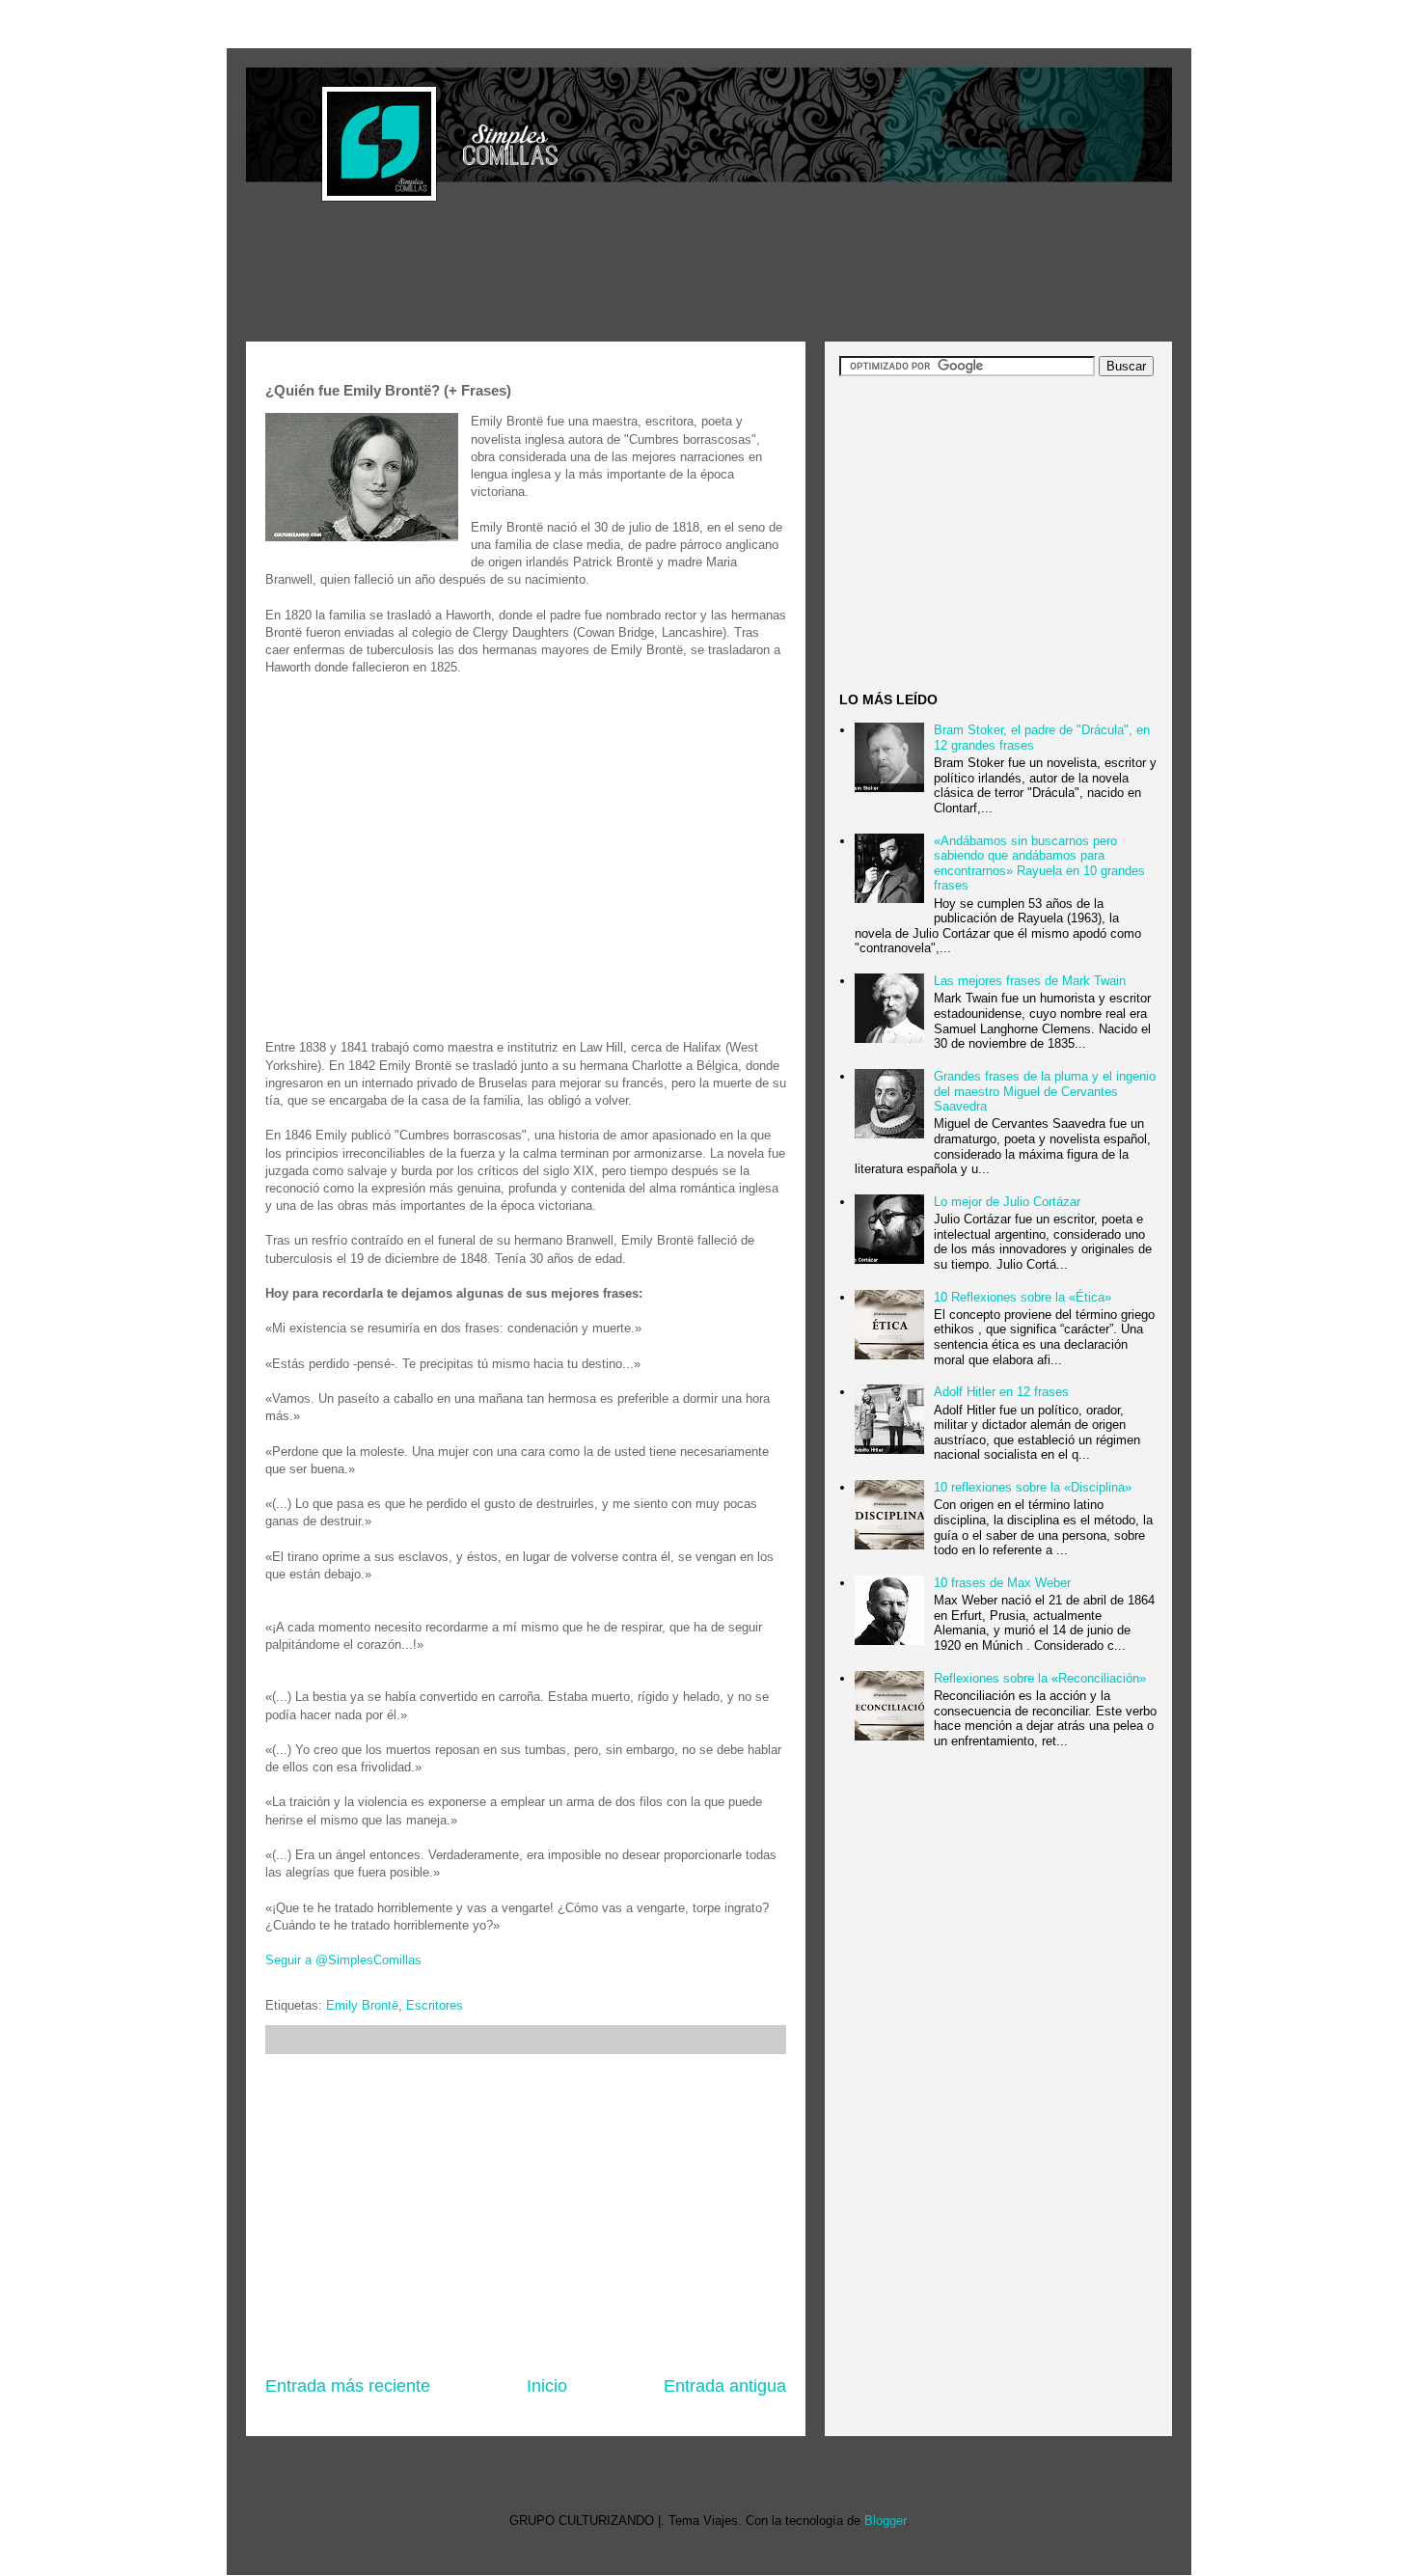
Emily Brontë (362, 2005)
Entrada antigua (725, 2386)
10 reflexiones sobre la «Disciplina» (1033, 1487)
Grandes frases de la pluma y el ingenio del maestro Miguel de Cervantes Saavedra (1045, 1091)
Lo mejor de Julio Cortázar (1007, 1202)
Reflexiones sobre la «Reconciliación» (1040, 1678)
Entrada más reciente (348, 2386)
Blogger (885, 2521)
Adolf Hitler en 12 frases (1001, 1392)
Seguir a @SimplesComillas (343, 1960)
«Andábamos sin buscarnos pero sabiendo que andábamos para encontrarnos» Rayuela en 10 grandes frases (1039, 863)
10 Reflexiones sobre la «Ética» (1023, 1297)
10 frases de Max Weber (1002, 1583)
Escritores (435, 2005)
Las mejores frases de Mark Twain (1030, 981)
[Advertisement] (597, 274)
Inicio (547, 2386)
